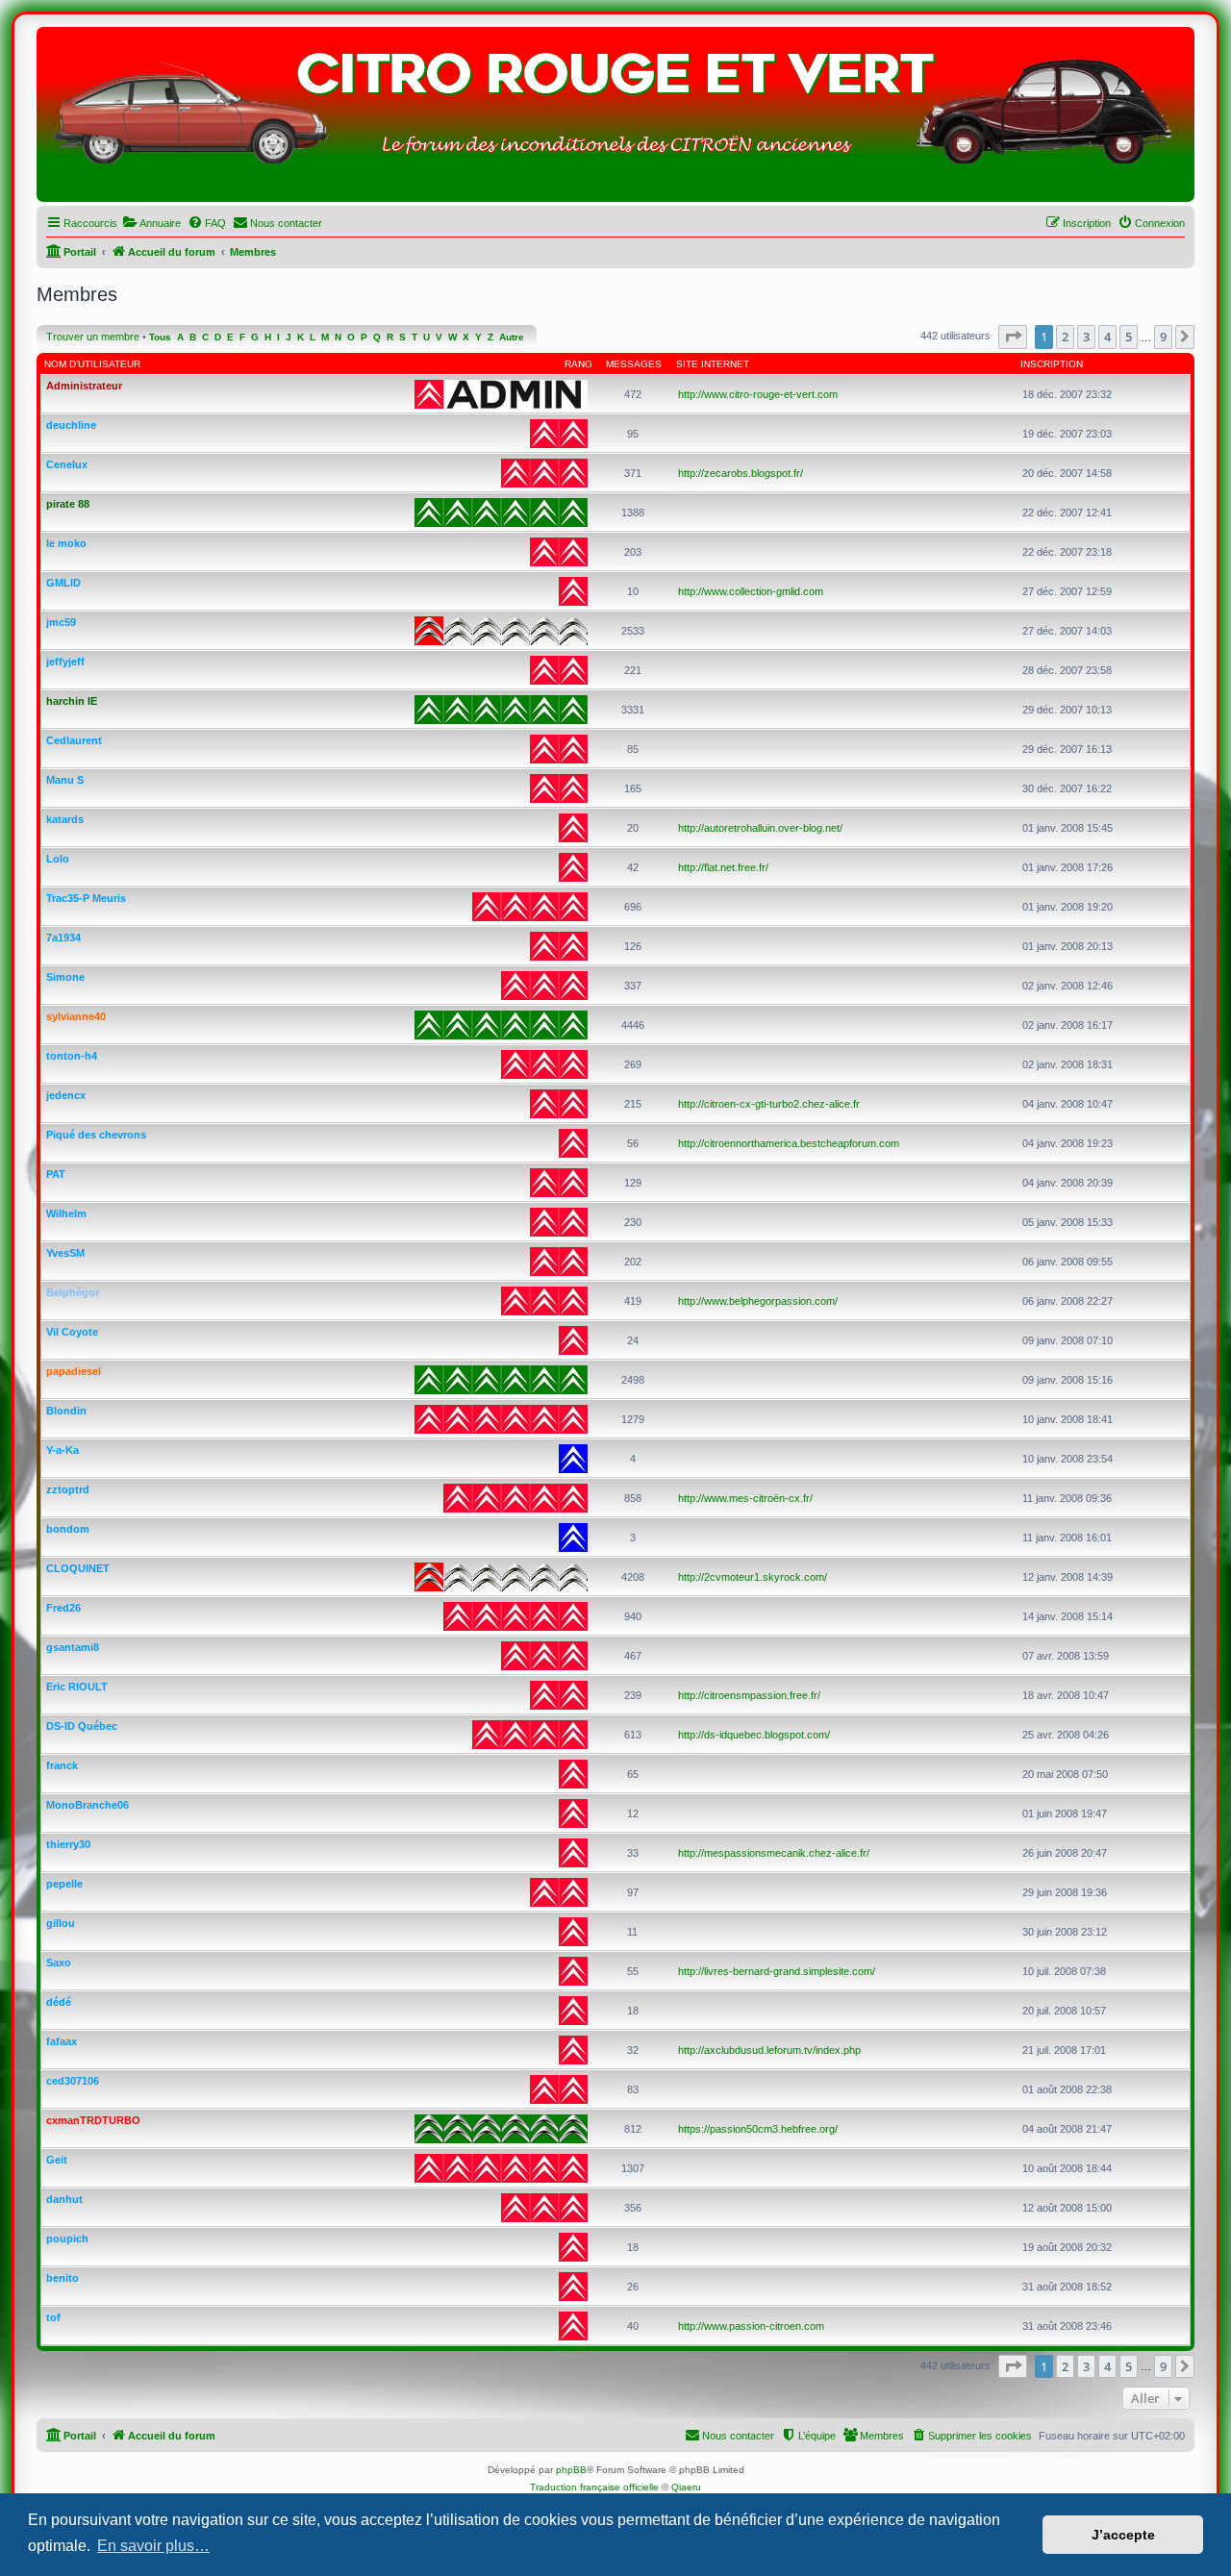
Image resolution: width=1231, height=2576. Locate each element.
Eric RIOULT (77, 1687)
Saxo (59, 1963)
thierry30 (68, 1844)
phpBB (571, 2470)
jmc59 (61, 622)
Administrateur (84, 386)
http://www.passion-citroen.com (751, 2326)
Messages (634, 364)
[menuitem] (151, 223)
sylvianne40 (76, 1016)
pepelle (64, 1884)
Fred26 (63, 1608)
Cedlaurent (74, 740)
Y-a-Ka (63, 1450)
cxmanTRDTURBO (93, 2120)
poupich (67, 2238)
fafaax (62, 2041)
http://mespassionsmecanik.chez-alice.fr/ (774, 1853)
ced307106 (73, 2081)
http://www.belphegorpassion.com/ (758, 1301)
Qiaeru (686, 2487)
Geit (57, 2160)
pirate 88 (68, 504)
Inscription (1052, 364)
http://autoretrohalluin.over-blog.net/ (760, 828)
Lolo (58, 859)
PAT (56, 1174)
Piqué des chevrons (96, 1135)
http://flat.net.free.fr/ (723, 867)
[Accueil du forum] (615, 119)
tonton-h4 (72, 1056)
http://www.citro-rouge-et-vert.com (758, 394)
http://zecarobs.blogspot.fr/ (741, 473)
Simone (65, 977)
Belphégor (73, 1292)
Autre (512, 337)
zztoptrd (68, 1489)
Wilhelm (66, 1213)
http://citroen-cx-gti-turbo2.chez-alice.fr (769, 1104)
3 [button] (1086, 337)
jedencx (66, 1095)
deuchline (71, 425)
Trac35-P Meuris (86, 898)
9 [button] (1163, 337)
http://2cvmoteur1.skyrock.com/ (753, 1577)
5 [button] (1129, 337)
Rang (578, 364)
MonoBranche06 (88, 1805)
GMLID (63, 583)
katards (65, 819)
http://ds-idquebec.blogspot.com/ (754, 1735)
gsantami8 (73, 1647)
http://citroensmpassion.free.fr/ (749, 1695)
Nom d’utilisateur (92, 364)
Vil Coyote (72, 1332)
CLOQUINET (78, 1568)
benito (63, 2278)
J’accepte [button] (1123, 2535)
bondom (68, 1529)
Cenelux (67, 464)
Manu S (65, 780)
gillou (61, 1923)
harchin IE (72, 701)
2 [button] (1065, 337)
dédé (59, 2002)
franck (62, 1765)
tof (53, 2317)
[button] (1013, 337)
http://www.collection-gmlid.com (751, 591)
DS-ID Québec (82, 1726)
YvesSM (65, 1253)
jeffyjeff (65, 662)
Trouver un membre (93, 337)
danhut (64, 2199)
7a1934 (63, 938)
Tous (160, 337)
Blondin (66, 1411)
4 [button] (1107, 337)
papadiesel (74, 1371)
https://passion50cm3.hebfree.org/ (758, 2129)
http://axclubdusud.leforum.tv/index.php (769, 2050)
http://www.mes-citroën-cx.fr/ (745, 1498)
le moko (66, 543)
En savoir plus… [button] (153, 2546)
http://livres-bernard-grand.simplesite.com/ (777, 1971)
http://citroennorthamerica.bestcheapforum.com (789, 1143)
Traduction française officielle (594, 2487)
